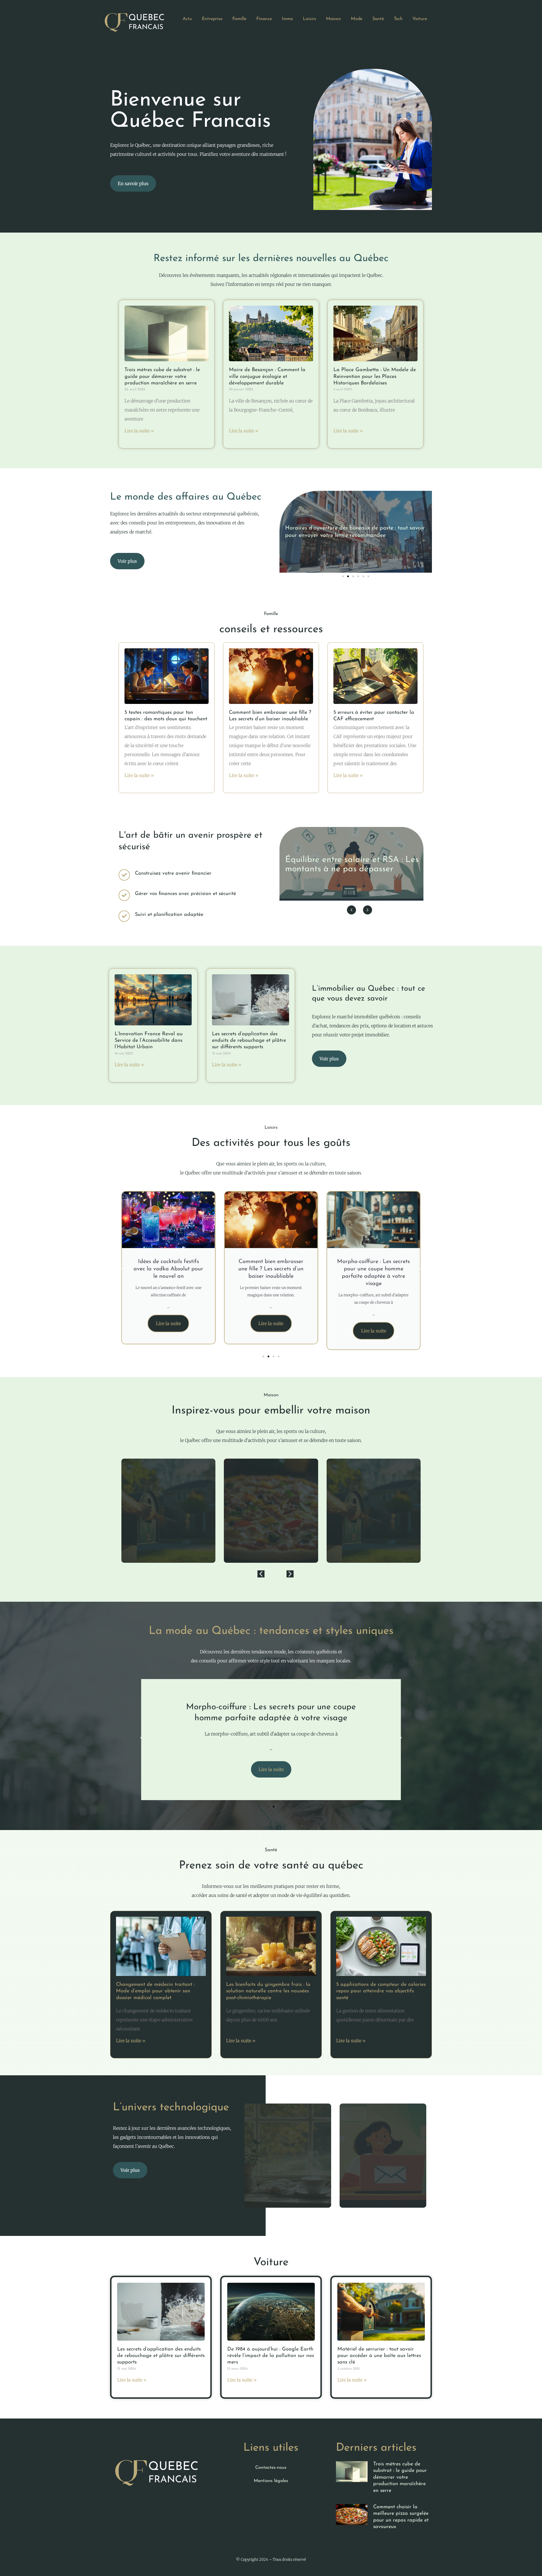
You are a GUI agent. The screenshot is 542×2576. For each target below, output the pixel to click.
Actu (187, 19)
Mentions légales (271, 2481)
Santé (378, 19)
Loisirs (310, 19)
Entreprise (212, 19)
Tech (398, 19)
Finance (264, 19)
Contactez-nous (271, 2468)
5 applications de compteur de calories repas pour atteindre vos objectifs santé (381, 1991)
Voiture (420, 19)
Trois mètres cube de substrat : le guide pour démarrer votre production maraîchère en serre (162, 377)
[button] (343, 576)
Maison (334, 19)
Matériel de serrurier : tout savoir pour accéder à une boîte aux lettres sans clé (379, 2356)
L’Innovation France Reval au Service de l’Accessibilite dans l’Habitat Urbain (149, 1041)
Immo (287, 19)
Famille (239, 19)
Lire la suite (168, 1323)
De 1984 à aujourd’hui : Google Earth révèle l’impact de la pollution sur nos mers (271, 2356)
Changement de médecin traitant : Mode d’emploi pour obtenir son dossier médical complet (155, 1991)
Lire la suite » (139, 431)
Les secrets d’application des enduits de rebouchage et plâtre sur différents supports (249, 1041)
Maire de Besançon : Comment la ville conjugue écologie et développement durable (267, 377)
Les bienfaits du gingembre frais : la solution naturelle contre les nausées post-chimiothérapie (268, 1991)
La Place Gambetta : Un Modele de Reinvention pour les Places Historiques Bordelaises (375, 377)
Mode (357, 19)
